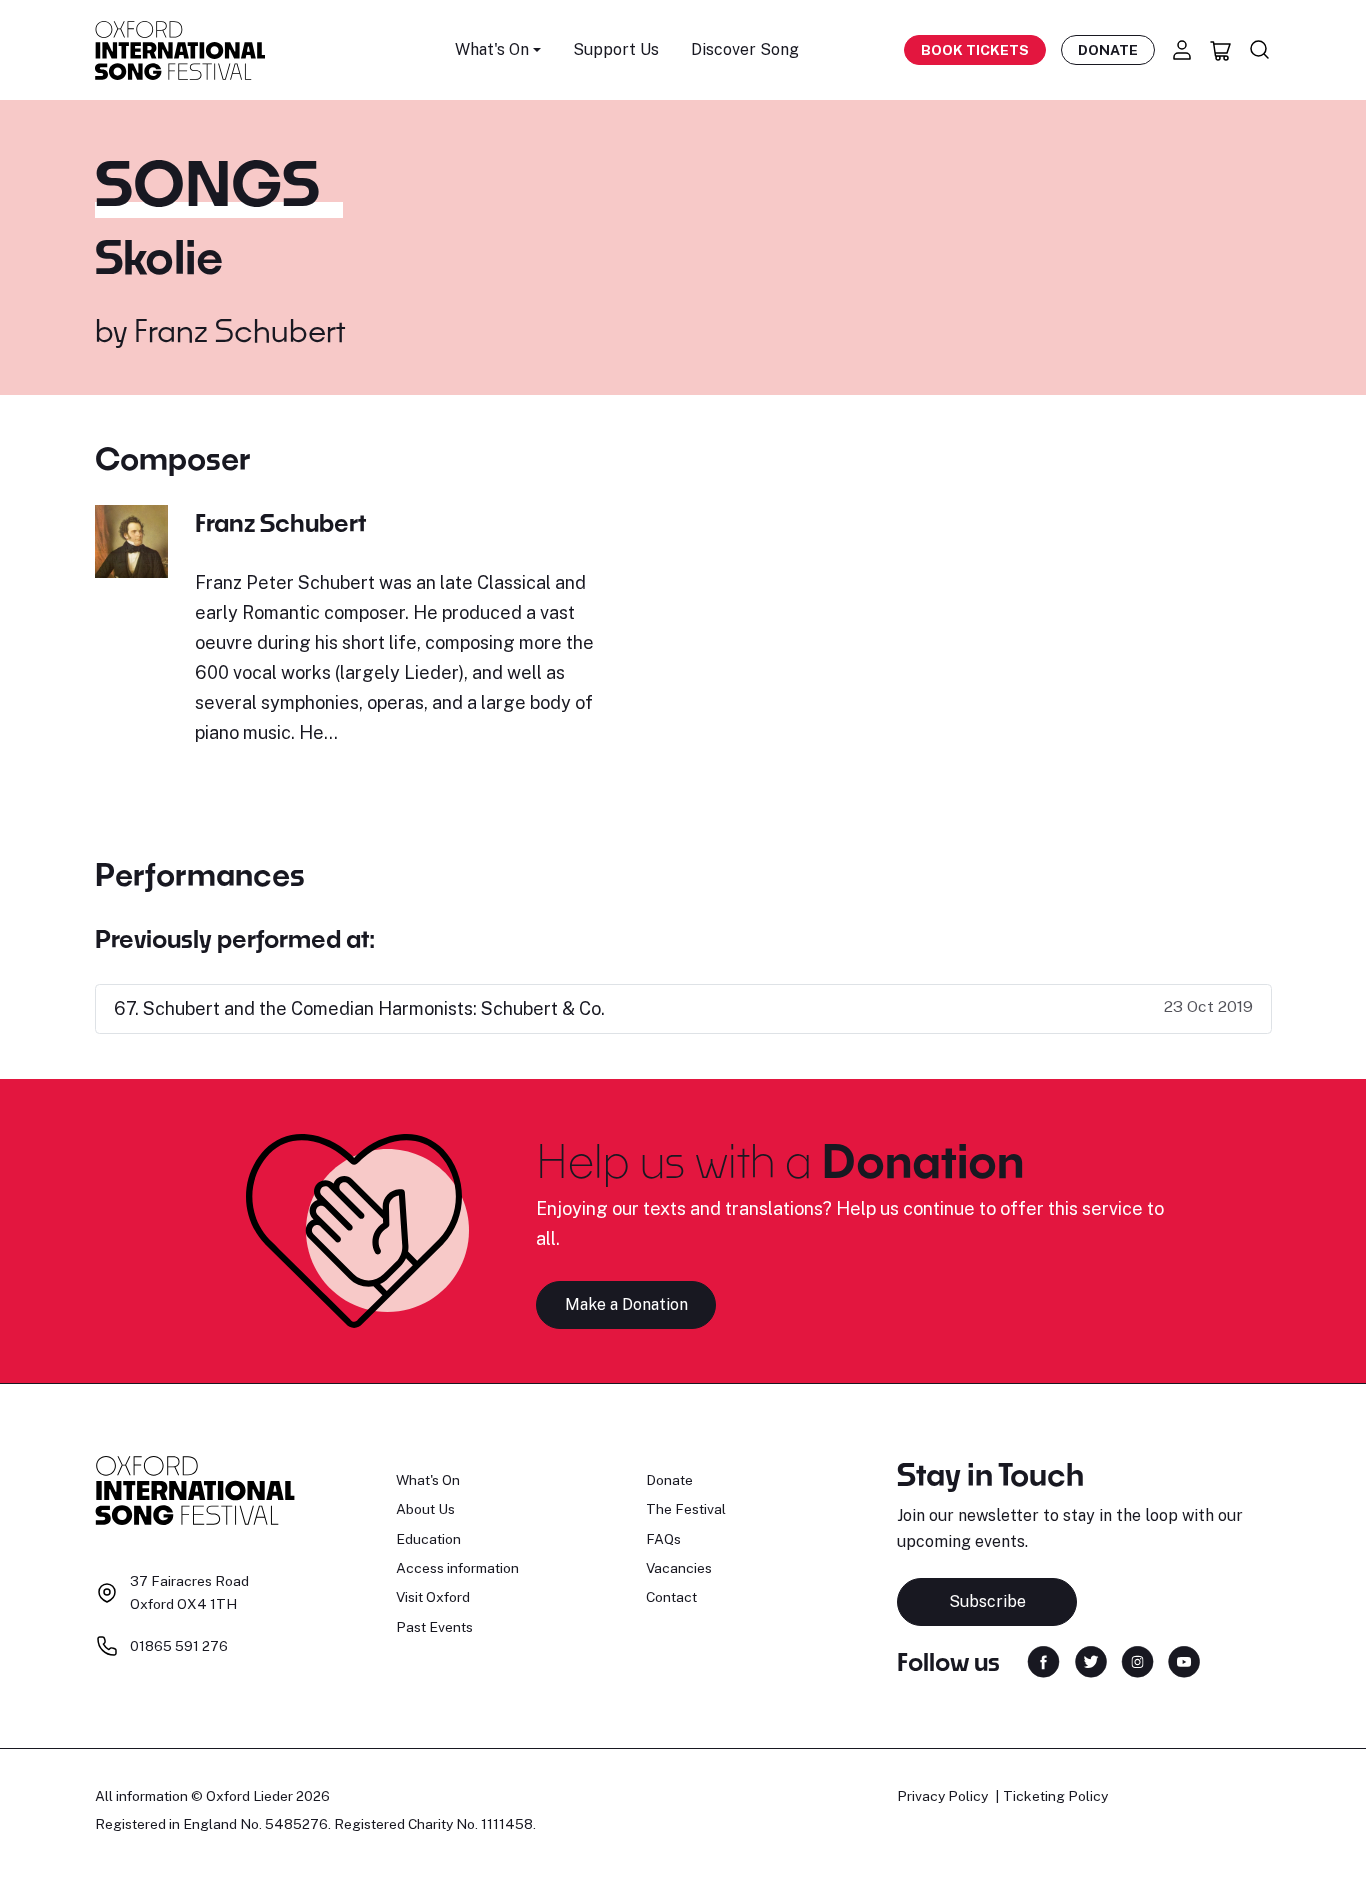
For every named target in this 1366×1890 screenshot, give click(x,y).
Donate (1108, 50)
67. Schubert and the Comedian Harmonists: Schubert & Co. (359, 1008)
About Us (425, 1509)
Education (428, 1539)
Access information (457, 1568)
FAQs (663, 1539)
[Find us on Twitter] (1091, 1660)
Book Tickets (975, 50)
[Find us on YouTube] (1184, 1660)
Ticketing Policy (1055, 1796)
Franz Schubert (239, 330)
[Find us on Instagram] (1137, 1660)
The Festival (686, 1509)
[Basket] (1221, 50)
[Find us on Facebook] (1043, 1660)
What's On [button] (492, 49)
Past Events (434, 1627)
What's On (428, 1480)
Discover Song (745, 49)
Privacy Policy (942, 1796)
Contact (671, 1597)
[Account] (1182, 50)
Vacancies (679, 1568)
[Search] (1260, 50)
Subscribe (987, 1601)
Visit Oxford (433, 1597)
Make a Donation (626, 1304)
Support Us (616, 49)
